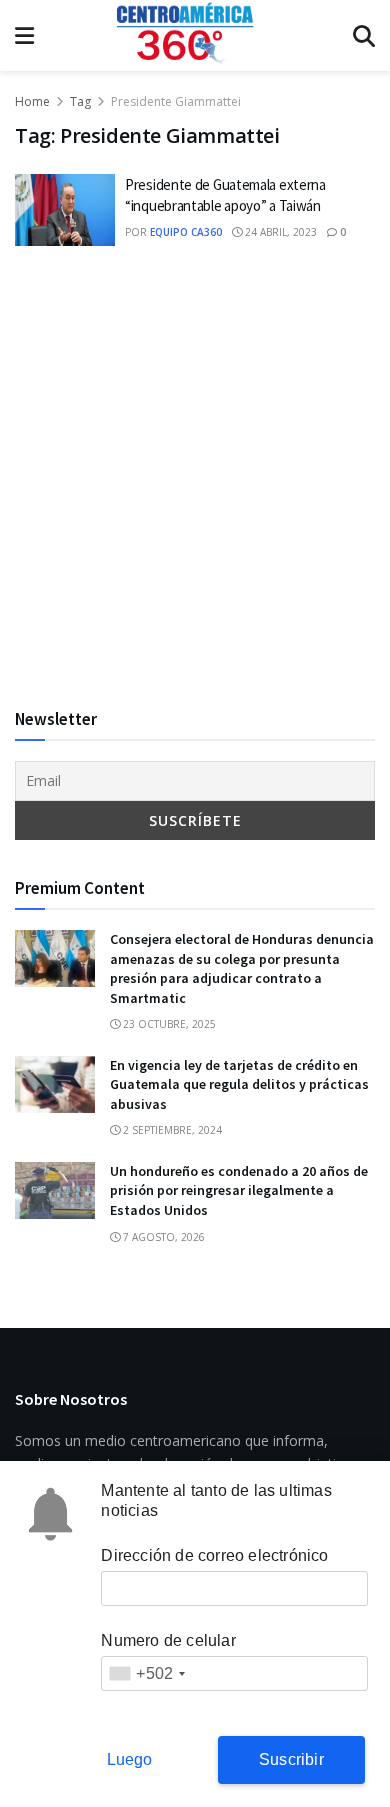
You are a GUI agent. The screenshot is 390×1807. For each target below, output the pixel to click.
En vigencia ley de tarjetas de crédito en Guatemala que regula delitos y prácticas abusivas (239, 1084)
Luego (130, 1759)
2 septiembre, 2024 (171, 1130)
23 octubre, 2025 (168, 1024)
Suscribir (291, 1759)
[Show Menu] (24, 35)
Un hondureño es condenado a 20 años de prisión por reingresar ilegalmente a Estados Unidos (239, 1190)
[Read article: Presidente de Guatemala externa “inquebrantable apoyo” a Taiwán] (65, 210)
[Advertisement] (195, 476)
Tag (80, 101)
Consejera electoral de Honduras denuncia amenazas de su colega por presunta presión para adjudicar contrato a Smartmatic (242, 968)
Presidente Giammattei (176, 101)
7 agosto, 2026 (162, 1237)
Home (32, 101)
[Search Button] (364, 35)
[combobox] (146, 1673)
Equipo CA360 (186, 232)
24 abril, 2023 (279, 232)
